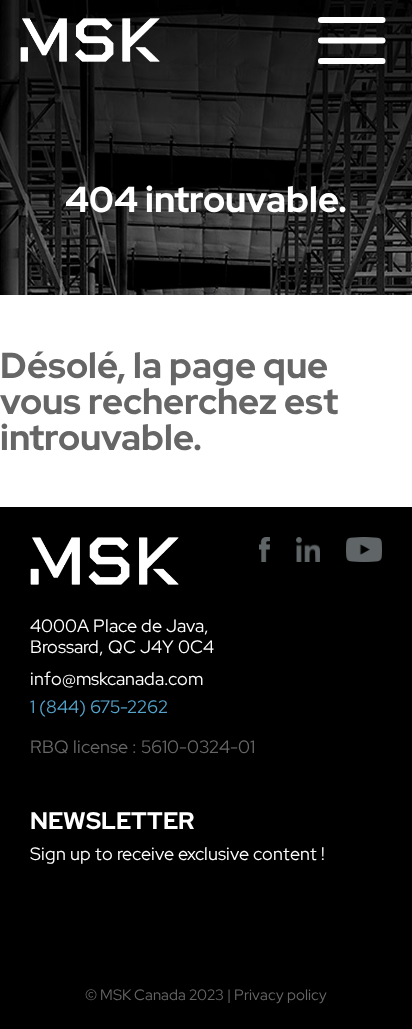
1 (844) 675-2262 (99, 706)
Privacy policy (280, 995)
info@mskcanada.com (116, 678)
